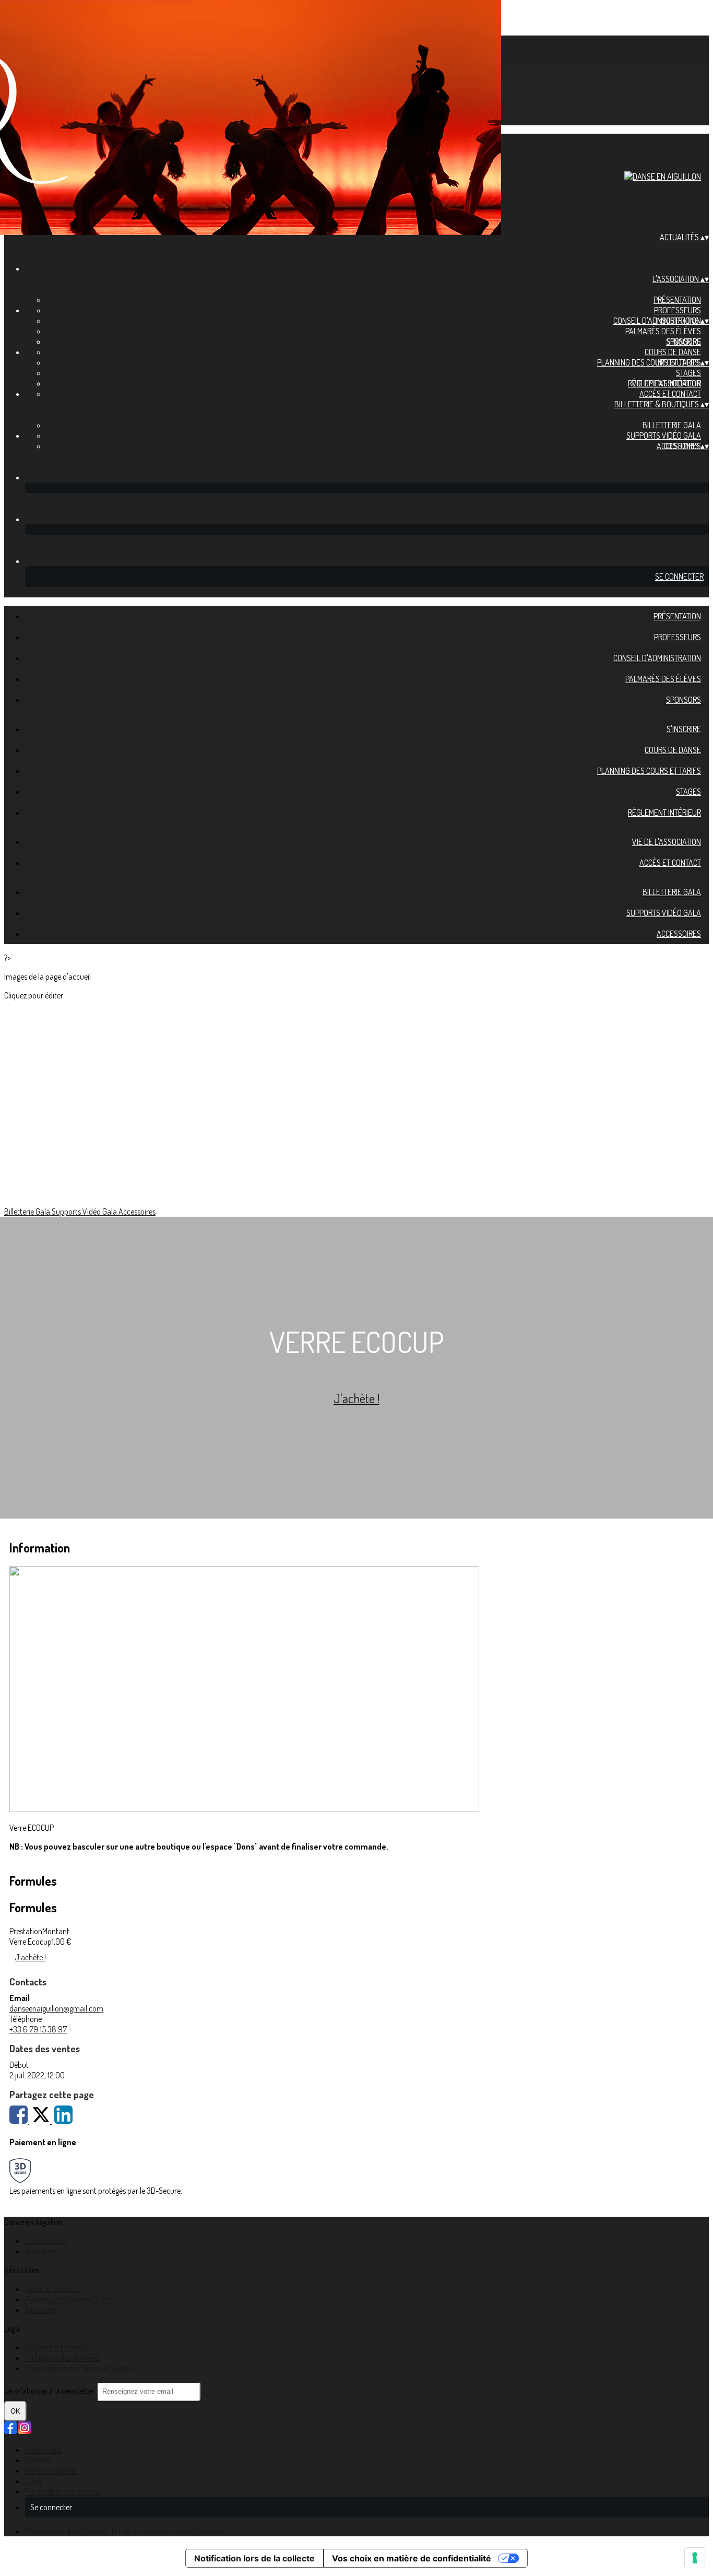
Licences (39, 2460)
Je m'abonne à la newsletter (50, 2391)
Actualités (41, 2251)
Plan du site (43, 2450)
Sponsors (684, 700)
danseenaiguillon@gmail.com (56, 2008)
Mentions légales (51, 2471)
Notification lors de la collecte (254, 2558)
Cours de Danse (673, 352)
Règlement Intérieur (664, 813)
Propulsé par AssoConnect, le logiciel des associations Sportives (125, 2531)
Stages (688, 373)
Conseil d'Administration (657, 658)
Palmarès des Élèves (663, 331)
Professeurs (678, 310)
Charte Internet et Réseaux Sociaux (81, 2368)
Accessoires (679, 934)
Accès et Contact (670, 394)
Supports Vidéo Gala (664, 436)
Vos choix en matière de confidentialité (412, 2558)
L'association (46, 2241)
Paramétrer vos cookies (63, 2491)
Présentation (677, 300)
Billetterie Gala (672, 425)
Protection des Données (63, 2358)
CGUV (34, 2481)
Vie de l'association (667, 383)
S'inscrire (684, 342)
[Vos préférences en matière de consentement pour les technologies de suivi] (695, 2558)
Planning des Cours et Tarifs (649, 362)
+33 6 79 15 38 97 (38, 2029)
